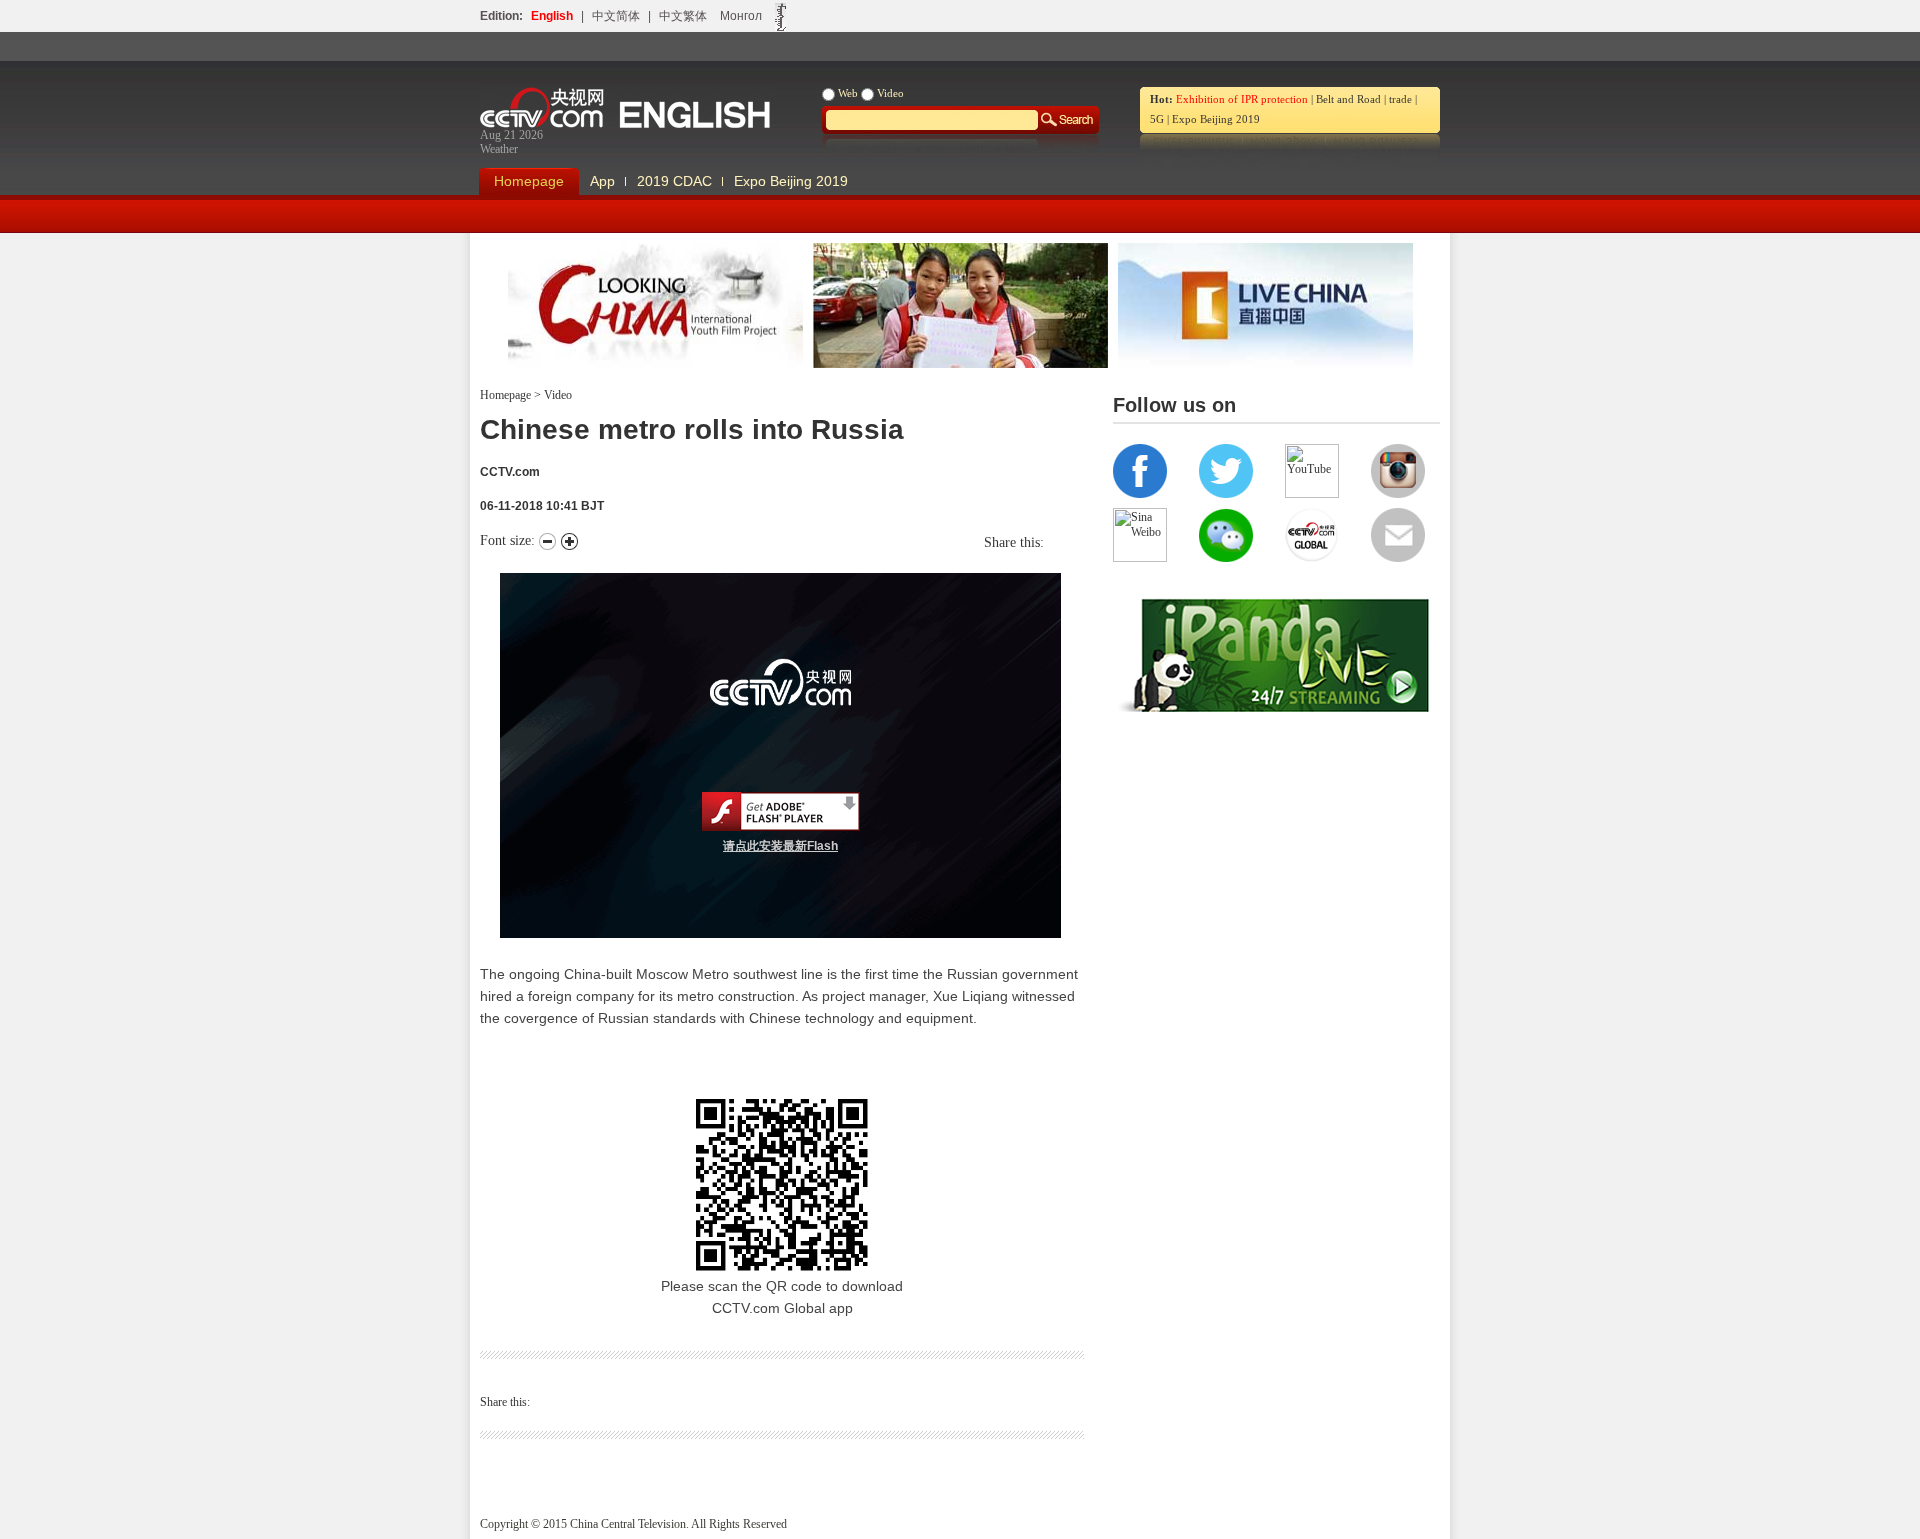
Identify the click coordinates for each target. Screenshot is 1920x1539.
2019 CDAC (674, 181)
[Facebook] (1059, 542)
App (602, 181)
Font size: (509, 540)
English (552, 16)
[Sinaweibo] (1069, 542)
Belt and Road (1348, 99)
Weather (499, 149)
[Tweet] (1049, 542)
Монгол (741, 16)
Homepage (529, 181)
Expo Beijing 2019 (1216, 119)
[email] (1079, 542)
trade (1400, 99)
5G (1157, 119)
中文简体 (616, 16)
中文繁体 (683, 16)
